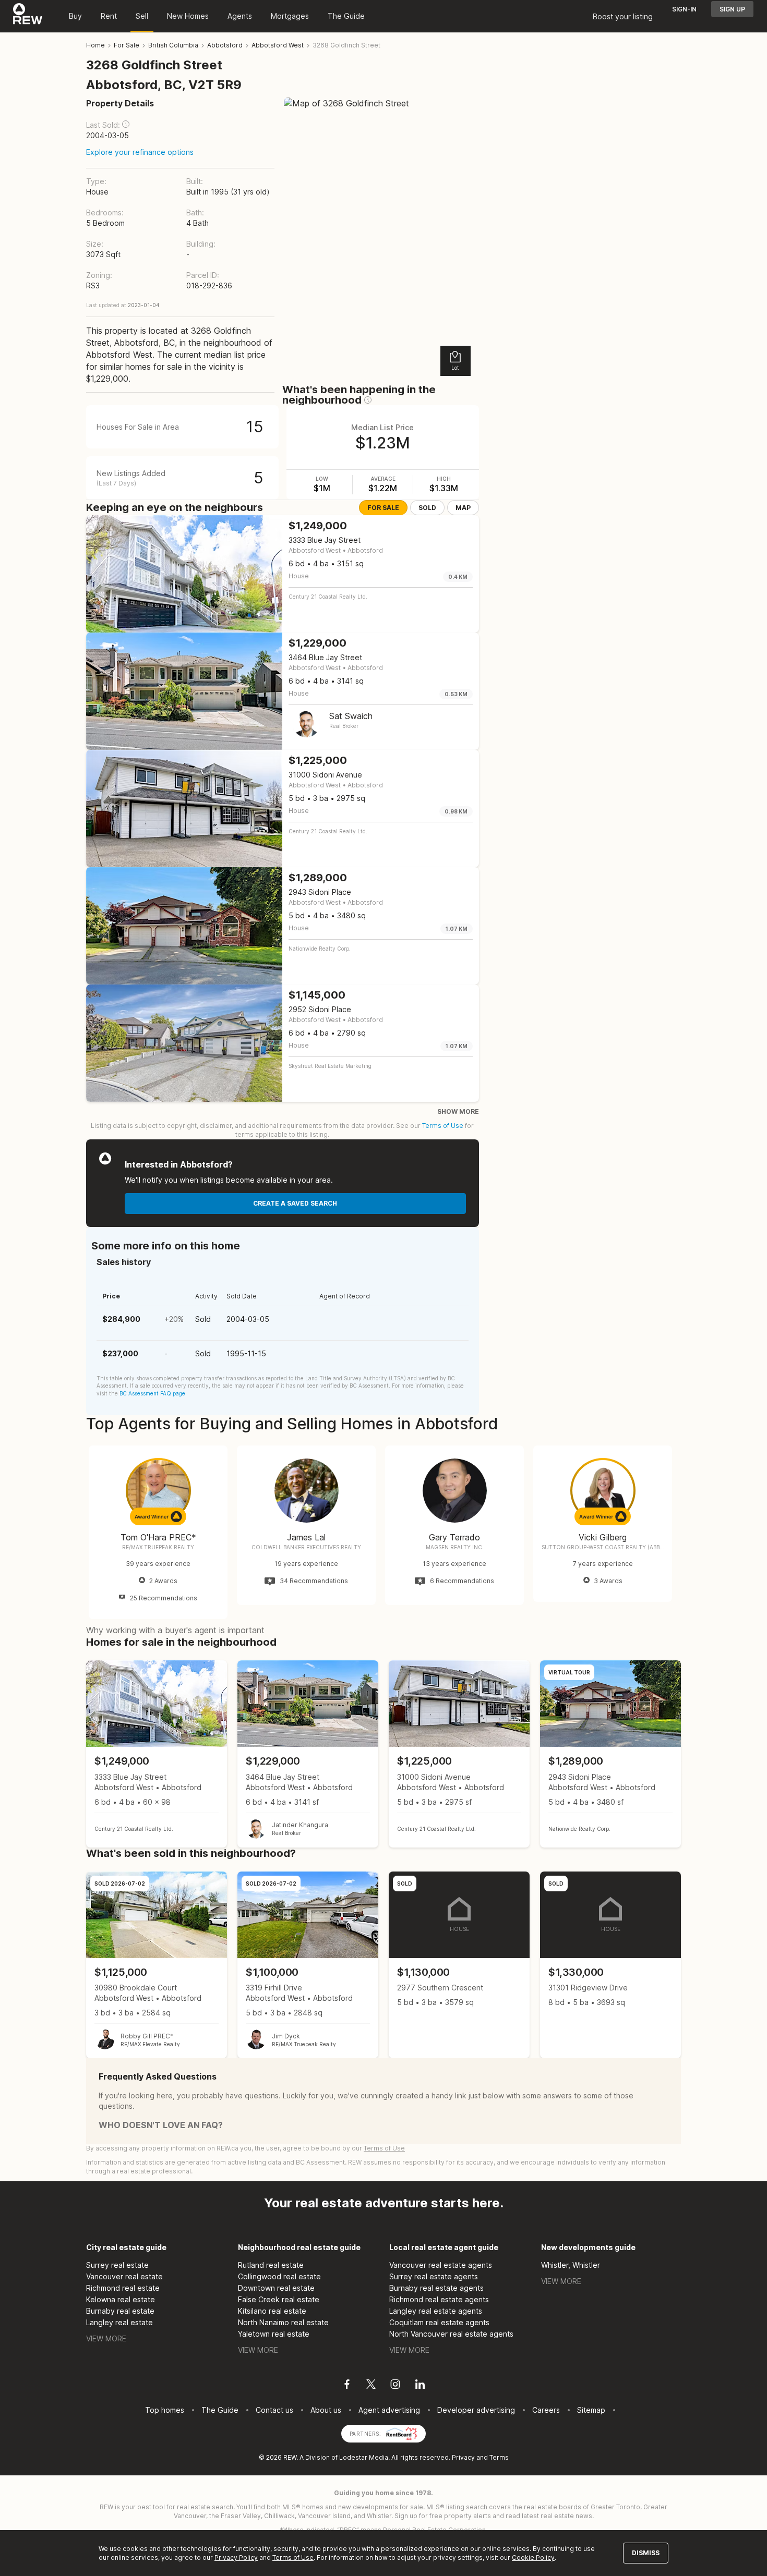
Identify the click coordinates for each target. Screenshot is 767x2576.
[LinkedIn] (420, 2386)
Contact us (274, 2410)
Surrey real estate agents (434, 2276)
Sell (142, 16)
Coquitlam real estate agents (439, 2322)
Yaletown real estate (274, 2334)
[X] (371, 2386)
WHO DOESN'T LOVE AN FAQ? (161, 2125)
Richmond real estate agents (439, 2299)
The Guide (346, 16)
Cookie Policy (533, 2557)
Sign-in (684, 9)
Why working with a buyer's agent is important (175, 1630)
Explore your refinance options (140, 152)
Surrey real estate (117, 2265)
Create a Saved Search (295, 1203)
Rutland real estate (271, 2265)
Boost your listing (623, 16)
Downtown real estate (276, 2288)
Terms (499, 2457)
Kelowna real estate (121, 2299)
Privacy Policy (236, 2557)
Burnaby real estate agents (436, 2288)
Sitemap (591, 2410)
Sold (427, 508)
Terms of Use (443, 1126)
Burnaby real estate (120, 2311)
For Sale (383, 508)
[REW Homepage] (28, 16)
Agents (240, 16)
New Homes (188, 16)
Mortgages (290, 16)
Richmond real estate (123, 2288)
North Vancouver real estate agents (451, 2334)
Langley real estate (119, 2322)
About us (326, 2410)
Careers (546, 2410)
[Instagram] (395, 2386)
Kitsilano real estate (272, 2311)
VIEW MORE (106, 2338)
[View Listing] (157, 1754)
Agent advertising (389, 2410)
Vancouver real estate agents (441, 2265)
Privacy (463, 2457)
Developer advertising (476, 2410)
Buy (75, 16)
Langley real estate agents (436, 2311)
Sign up (732, 9)
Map (463, 508)
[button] (126, 124)
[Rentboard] (402, 2433)
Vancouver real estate (124, 2276)
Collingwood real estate (279, 2276)
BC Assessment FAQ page (152, 1393)
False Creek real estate (279, 2299)
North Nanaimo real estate (283, 2322)
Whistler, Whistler (571, 2265)
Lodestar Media (364, 2457)
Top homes (165, 2410)
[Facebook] (347, 2386)
